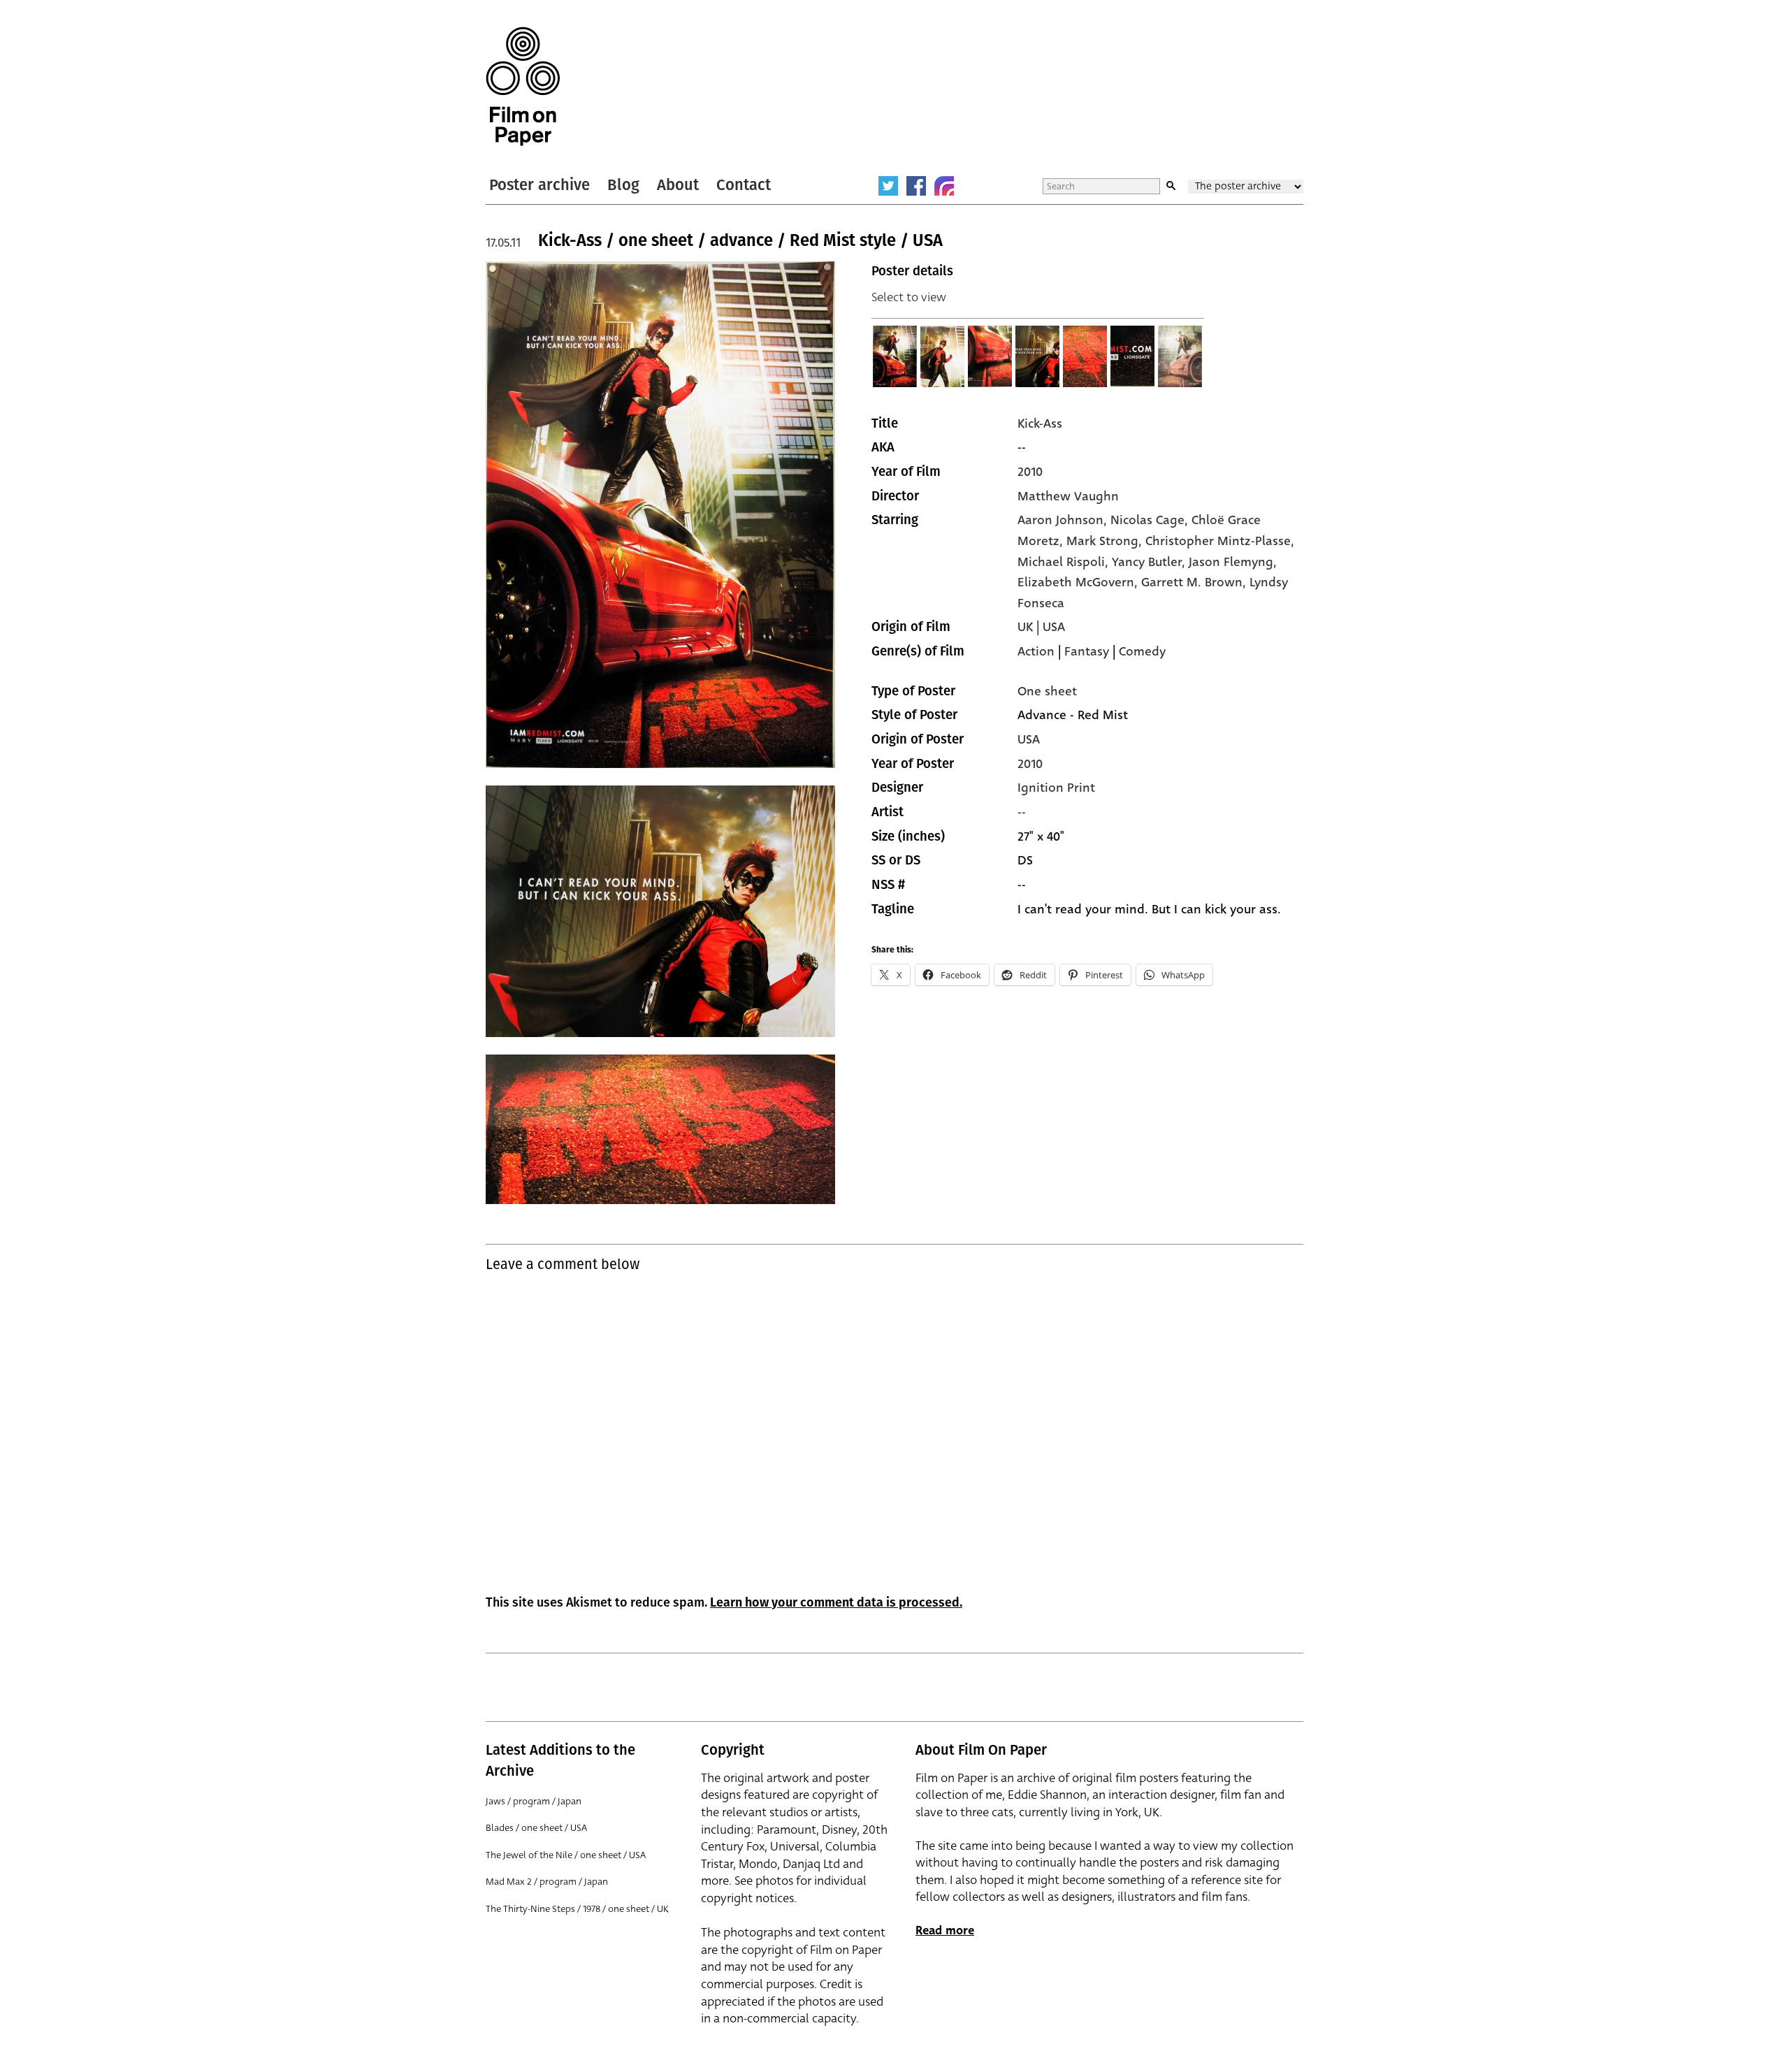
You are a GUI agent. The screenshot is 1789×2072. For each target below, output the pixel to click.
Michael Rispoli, (1065, 562)
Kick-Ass (1040, 423)
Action (1036, 651)
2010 (1030, 472)
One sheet (1047, 691)
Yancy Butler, (1150, 562)
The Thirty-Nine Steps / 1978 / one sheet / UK (577, 1909)
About (678, 185)
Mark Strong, (1106, 541)
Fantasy (1087, 651)
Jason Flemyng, (1233, 562)
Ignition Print (1056, 788)
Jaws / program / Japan (534, 1801)
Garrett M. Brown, (1195, 582)
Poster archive (539, 185)
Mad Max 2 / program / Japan (547, 1882)
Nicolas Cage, (1151, 520)
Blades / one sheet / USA (536, 1828)
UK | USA (1041, 627)
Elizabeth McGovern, (1079, 582)
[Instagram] (944, 186)
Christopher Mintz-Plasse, (1220, 541)
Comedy (1142, 651)
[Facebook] (916, 186)
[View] (895, 356)
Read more (945, 1930)
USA (1029, 739)
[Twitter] (888, 186)
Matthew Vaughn (1068, 496)
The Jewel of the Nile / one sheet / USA (566, 1855)
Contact (744, 185)
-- (1022, 812)
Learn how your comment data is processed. (836, 1602)
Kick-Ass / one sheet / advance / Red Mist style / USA (740, 240)
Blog (623, 185)
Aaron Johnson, (1064, 520)
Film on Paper (523, 86)
